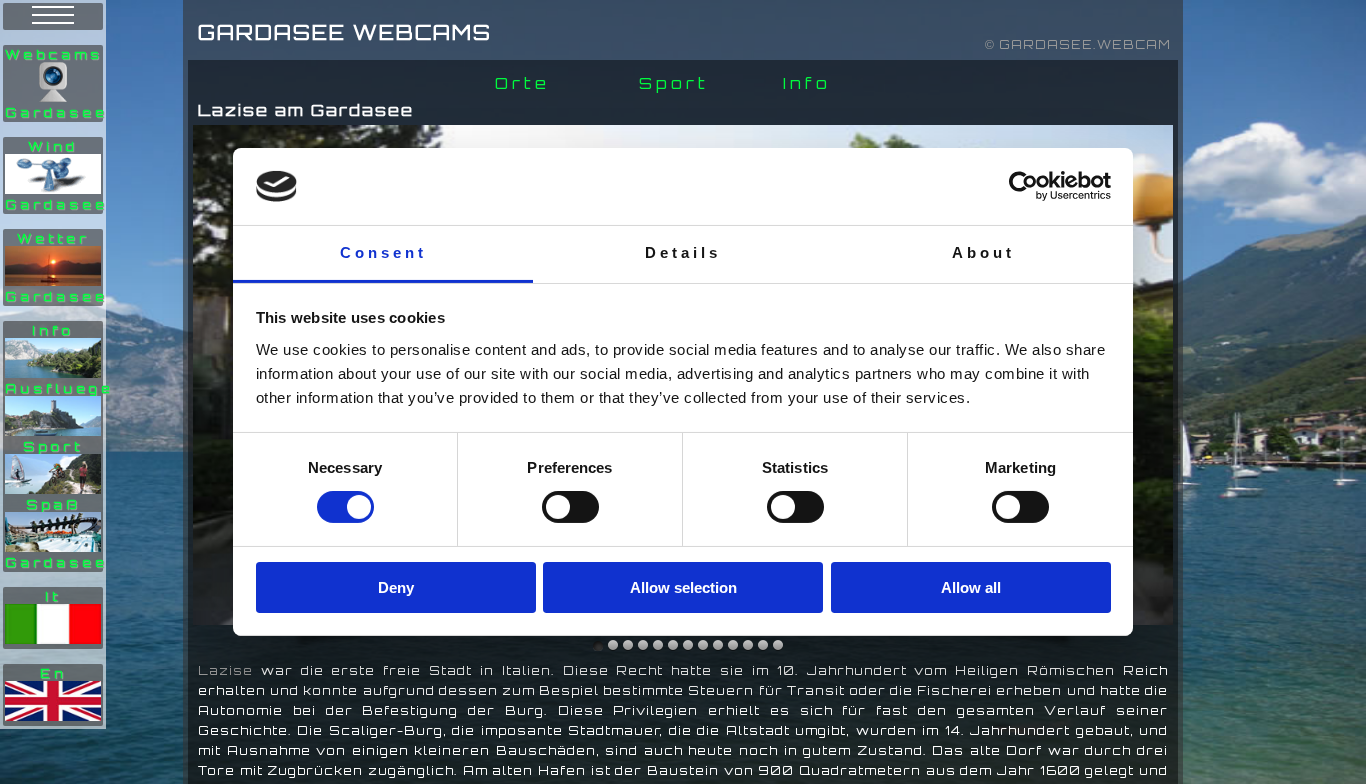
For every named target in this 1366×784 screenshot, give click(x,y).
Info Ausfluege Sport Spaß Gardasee (59, 446)
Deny (396, 587)
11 (763, 645)
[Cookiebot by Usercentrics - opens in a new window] (1023, 186)
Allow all (971, 587)
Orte (522, 83)
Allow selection (683, 587)
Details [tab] (683, 252)
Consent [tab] (383, 252)
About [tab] (983, 252)
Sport (674, 83)
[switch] (570, 507)
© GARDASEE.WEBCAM (1078, 44)
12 (778, 645)
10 (748, 645)
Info (807, 83)
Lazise (225, 670)
